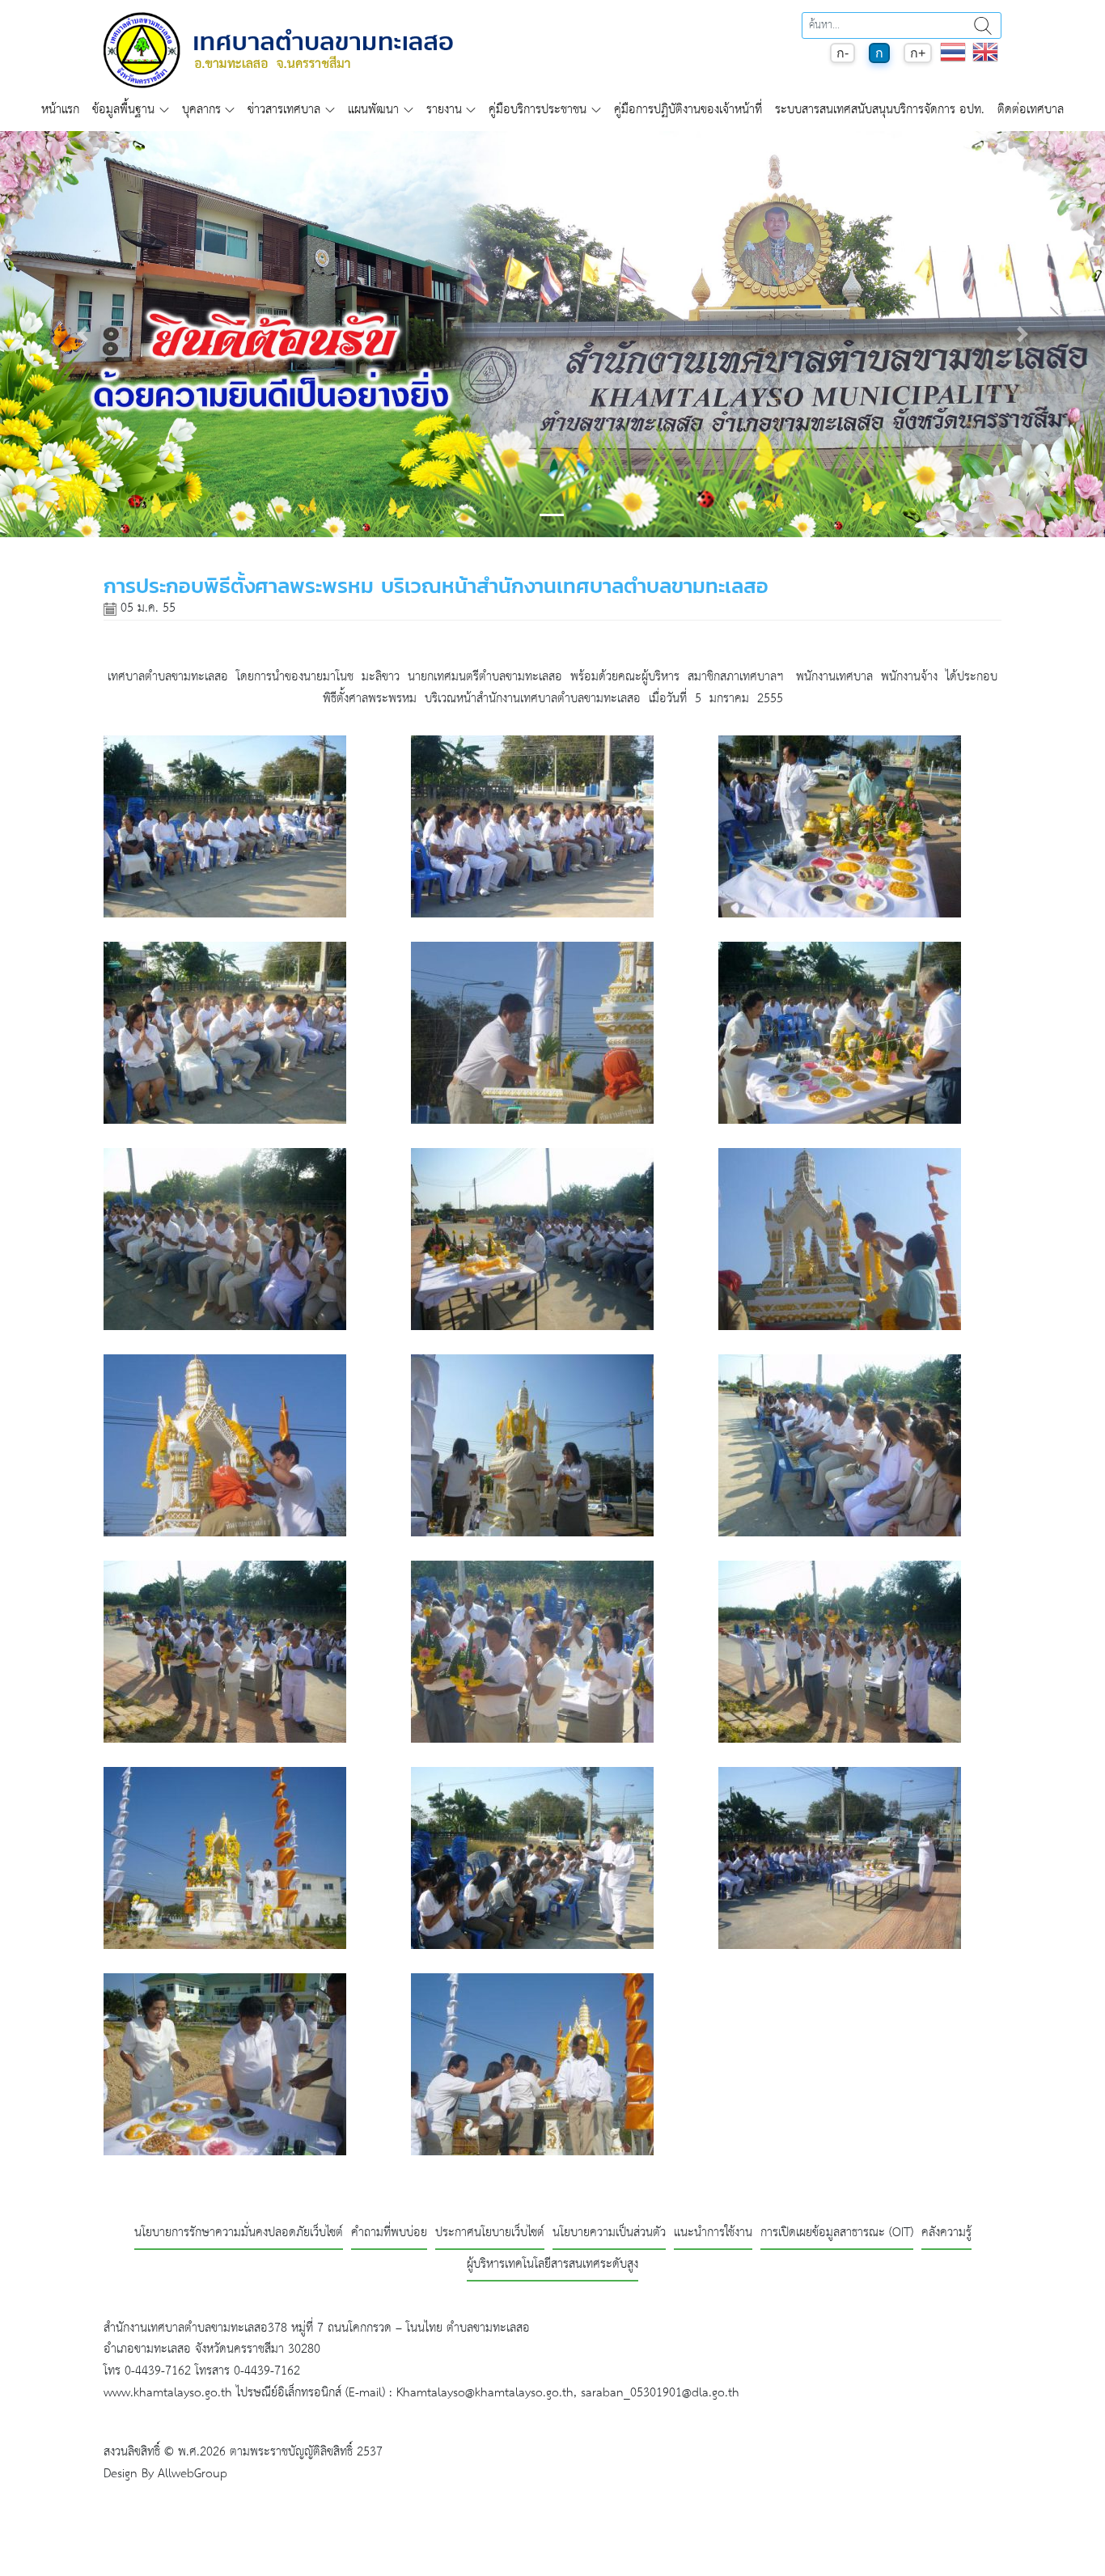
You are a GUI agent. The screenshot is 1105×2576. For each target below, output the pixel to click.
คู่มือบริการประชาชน (538, 110)
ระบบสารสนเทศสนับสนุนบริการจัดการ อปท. (880, 110)
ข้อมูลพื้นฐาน (123, 110)
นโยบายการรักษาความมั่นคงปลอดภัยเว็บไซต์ (239, 2233)
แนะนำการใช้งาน (713, 2233)
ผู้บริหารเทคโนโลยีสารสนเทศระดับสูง (552, 2265)
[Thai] (953, 60)
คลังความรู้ (946, 2233)
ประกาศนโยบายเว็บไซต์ (490, 2233)
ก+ (918, 53)
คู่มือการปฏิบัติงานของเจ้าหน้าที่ (688, 110)
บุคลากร (201, 110)
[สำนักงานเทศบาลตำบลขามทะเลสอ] (278, 50)
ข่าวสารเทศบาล (284, 110)
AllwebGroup (193, 2474)
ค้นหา (983, 25)
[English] (985, 60)
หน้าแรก (60, 110)
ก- (843, 53)
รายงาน (444, 110)
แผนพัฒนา (373, 110)
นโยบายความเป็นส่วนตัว (609, 2233)
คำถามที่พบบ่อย (389, 2233)
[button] (83, 334)
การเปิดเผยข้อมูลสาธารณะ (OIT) (837, 2233)
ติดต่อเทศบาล (1031, 110)
